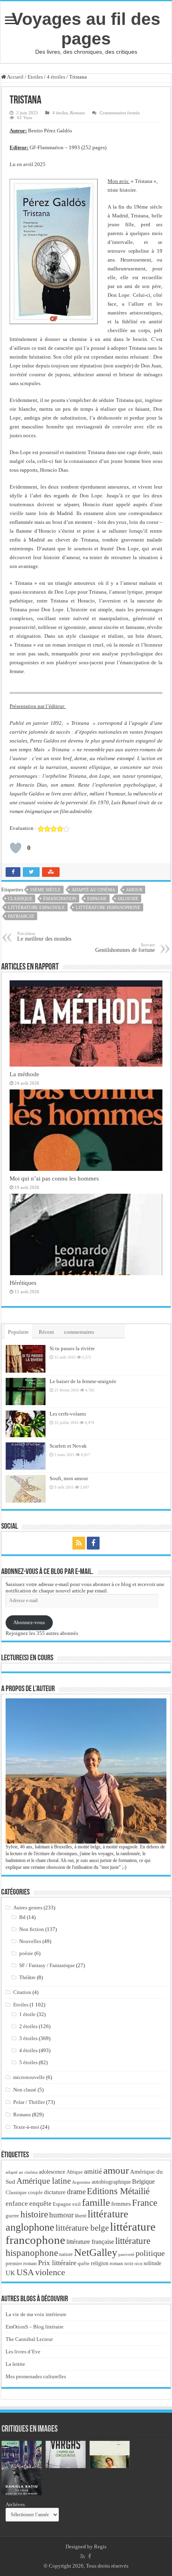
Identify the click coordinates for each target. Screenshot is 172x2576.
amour (134, 890)
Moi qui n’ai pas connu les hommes (54, 1178)
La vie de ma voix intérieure (36, 2314)
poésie (26, 1953)
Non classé (25, 2090)
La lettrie (15, 2364)
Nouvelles (30, 1941)
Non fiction (32, 1929)
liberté (81, 2216)
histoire (34, 2214)
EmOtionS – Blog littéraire (35, 2327)
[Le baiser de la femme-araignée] (26, 1391)
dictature (55, 2192)
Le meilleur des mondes (44, 936)
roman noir (121, 2263)
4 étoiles (56, 77)
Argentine (81, 2182)
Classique (20, 899)
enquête (40, 2204)
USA (25, 2272)
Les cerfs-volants (68, 1414)
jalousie (128, 899)
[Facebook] (93, 1543)
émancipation (60, 899)
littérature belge (82, 2228)
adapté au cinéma (93, 890)
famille (96, 2202)
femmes (121, 2204)
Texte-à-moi (26, 2127)
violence (50, 2272)
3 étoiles (28, 2038)
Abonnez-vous (29, 1622)
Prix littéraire (57, 2263)
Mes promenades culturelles (36, 2376)
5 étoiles (28, 2062)
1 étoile (27, 2014)
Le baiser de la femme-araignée (83, 1381)
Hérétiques (23, 1283)
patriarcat (21, 916)
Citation (22, 1992)
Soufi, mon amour (69, 1478)
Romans (77, 113)
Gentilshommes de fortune (125, 948)
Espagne (97, 899)
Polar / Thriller (29, 2102)
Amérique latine (44, 2181)
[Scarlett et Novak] (26, 1456)
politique (150, 2253)
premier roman (21, 2263)
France (145, 2203)
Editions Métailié (118, 2191)
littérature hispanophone (108, 907)
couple (35, 2193)
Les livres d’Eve (23, 2352)
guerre (12, 2216)
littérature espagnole (36, 907)
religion (100, 2263)
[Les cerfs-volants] (26, 1424)
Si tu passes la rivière (72, 1348)
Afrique (75, 2172)
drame (76, 2192)
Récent (46, 1332)
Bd (22, 1917)
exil (77, 2204)
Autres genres (28, 1908)
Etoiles (35, 77)
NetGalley (96, 2252)
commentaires (79, 1332)
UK (10, 2273)
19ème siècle (45, 890)
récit (138, 2264)
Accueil (15, 77)
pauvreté (126, 2254)
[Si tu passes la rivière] (26, 1359)
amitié (93, 2171)
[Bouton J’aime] (16, 848)
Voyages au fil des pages (86, 29)
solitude (152, 2263)
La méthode (24, 1074)
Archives (15, 2504)
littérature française (90, 2242)
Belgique (143, 2181)
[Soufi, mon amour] (26, 1489)
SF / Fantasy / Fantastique (47, 1965)
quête (84, 2264)
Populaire (18, 1332)
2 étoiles (28, 2026)
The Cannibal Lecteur (29, 2339)
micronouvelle (29, 2077)
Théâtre (27, 1977)
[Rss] (79, 1543)
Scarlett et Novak (68, 1446)
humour (61, 2215)
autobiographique (111, 2182)
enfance (17, 2204)
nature (66, 2254)
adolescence (52, 2172)
